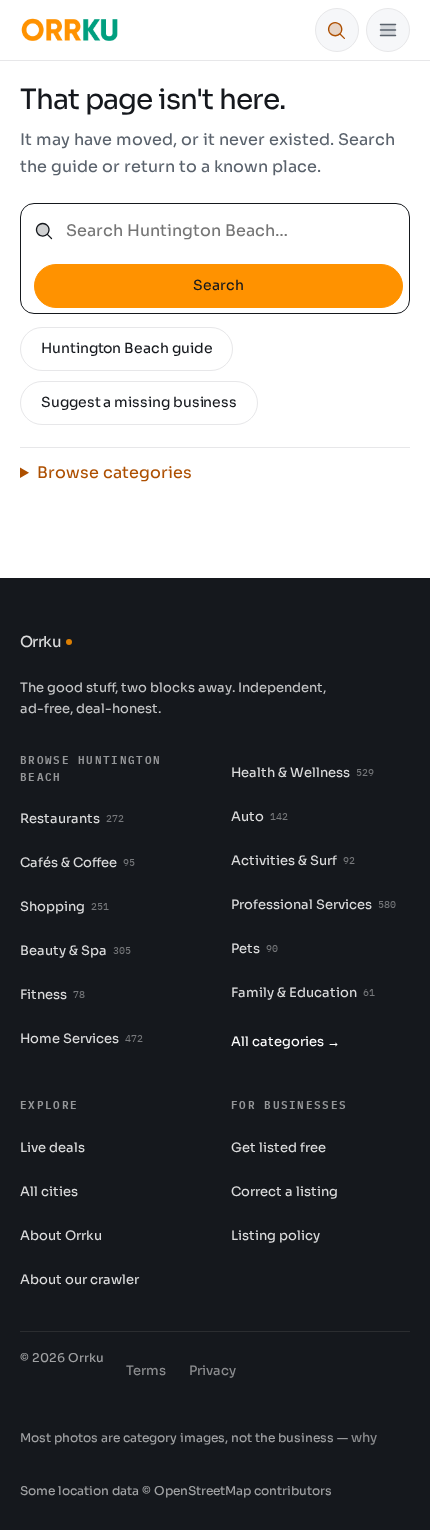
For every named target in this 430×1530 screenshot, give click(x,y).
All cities (49, 1191)
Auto (259, 816)
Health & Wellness (302, 772)
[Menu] (388, 30)
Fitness (52, 994)
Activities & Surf (293, 860)
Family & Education (303, 992)
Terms (146, 1370)
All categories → (285, 1041)
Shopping (64, 906)
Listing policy (275, 1235)
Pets (254, 948)
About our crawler (79, 1279)
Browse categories (114, 472)
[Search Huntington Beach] (337, 30)
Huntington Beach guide (126, 348)
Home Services (81, 1038)
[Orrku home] (70, 30)
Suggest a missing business (139, 402)
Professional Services (313, 904)
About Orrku (61, 1235)
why (364, 1437)
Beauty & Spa (75, 950)
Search (218, 285)
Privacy (212, 1370)
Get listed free (278, 1147)
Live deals (52, 1147)
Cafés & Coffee (77, 862)
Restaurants (72, 818)
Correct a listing (284, 1191)
